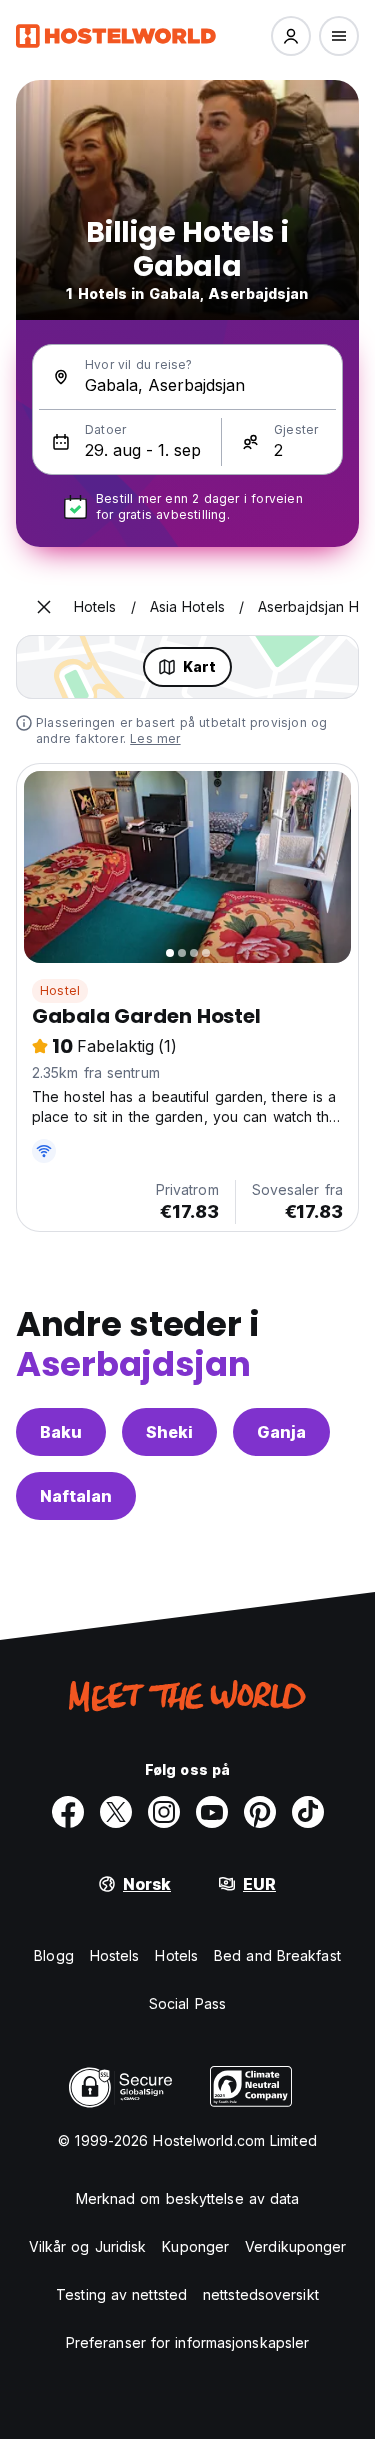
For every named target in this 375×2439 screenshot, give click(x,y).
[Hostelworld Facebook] (68, 1812)
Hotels (176, 1955)
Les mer (155, 738)
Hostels (115, 1955)
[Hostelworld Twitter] (116, 1812)
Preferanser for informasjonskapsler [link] (188, 2342)
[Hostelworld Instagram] (164, 1812)
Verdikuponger (295, 2246)
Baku (61, 1432)
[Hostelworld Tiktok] (308, 1812)
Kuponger (195, 2246)
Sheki (169, 1432)
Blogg (54, 1955)
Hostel (60, 990)
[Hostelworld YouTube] (212, 1812)
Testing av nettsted (121, 2294)
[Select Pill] (291, 36)
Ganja (281, 1432)
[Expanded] (44, 607)
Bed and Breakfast (277, 1955)
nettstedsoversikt (261, 2294)
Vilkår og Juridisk (88, 2246)
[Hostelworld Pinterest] (260, 1812)
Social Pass (187, 2003)
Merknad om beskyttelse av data (188, 2198)
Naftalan (76, 1496)
